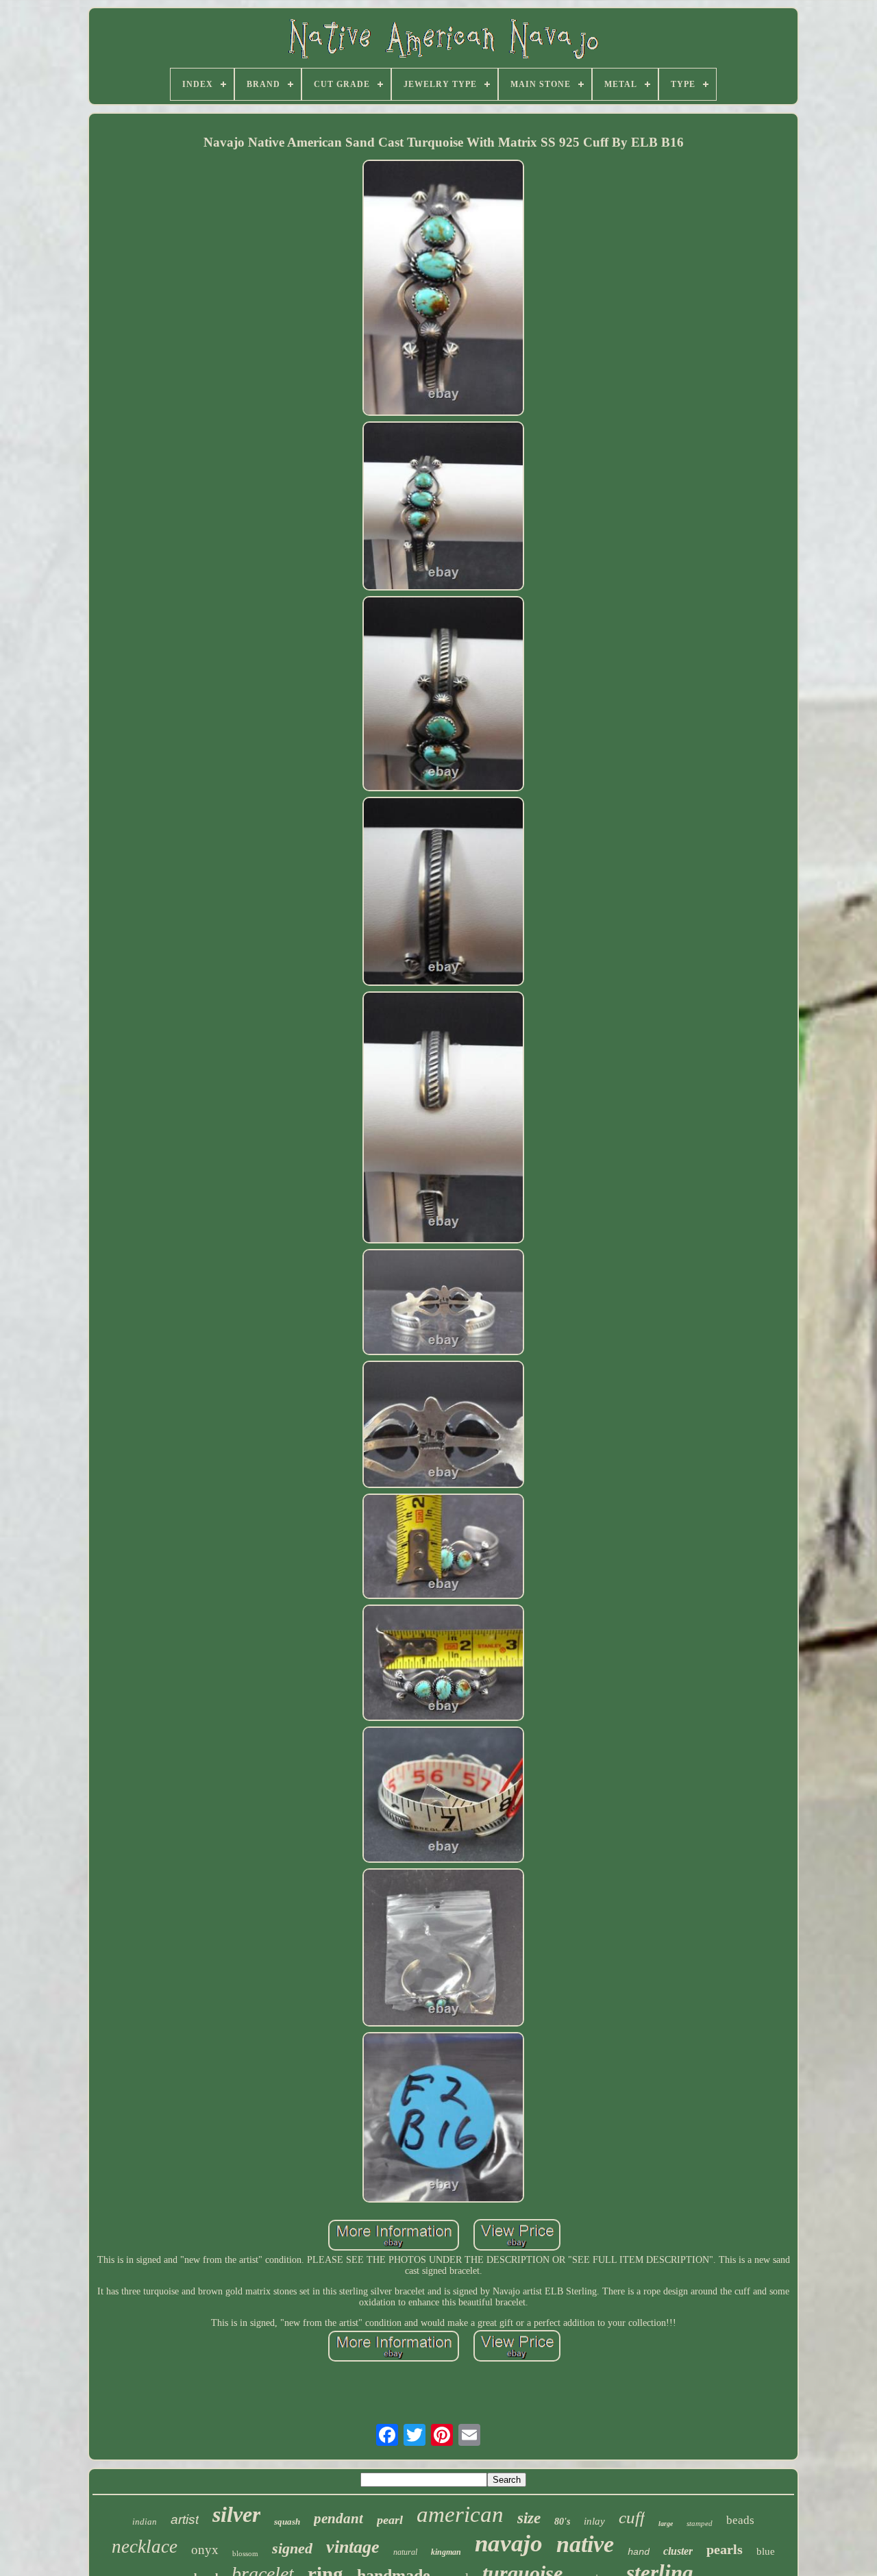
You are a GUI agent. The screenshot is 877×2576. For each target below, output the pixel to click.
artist (185, 2519)
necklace (145, 2547)
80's (562, 2522)
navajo (509, 2543)
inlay (594, 2521)
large (666, 2524)
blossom (245, 2553)
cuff (632, 2517)
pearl (390, 2520)
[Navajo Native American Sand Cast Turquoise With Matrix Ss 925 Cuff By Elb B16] (443, 289)
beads (740, 2520)
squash (287, 2522)
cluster (678, 2551)
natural (405, 2552)
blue (766, 2551)
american (460, 2514)
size (529, 2518)
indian (145, 2522)
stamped (700, 2523)
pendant (338, 2518)
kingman (446, 2552)
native (585, 2544)
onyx (205, 2550)
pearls (725, 2549)
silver (236, 2514)
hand (639, 2552)
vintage (353, 2547)
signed (292, 2548)
